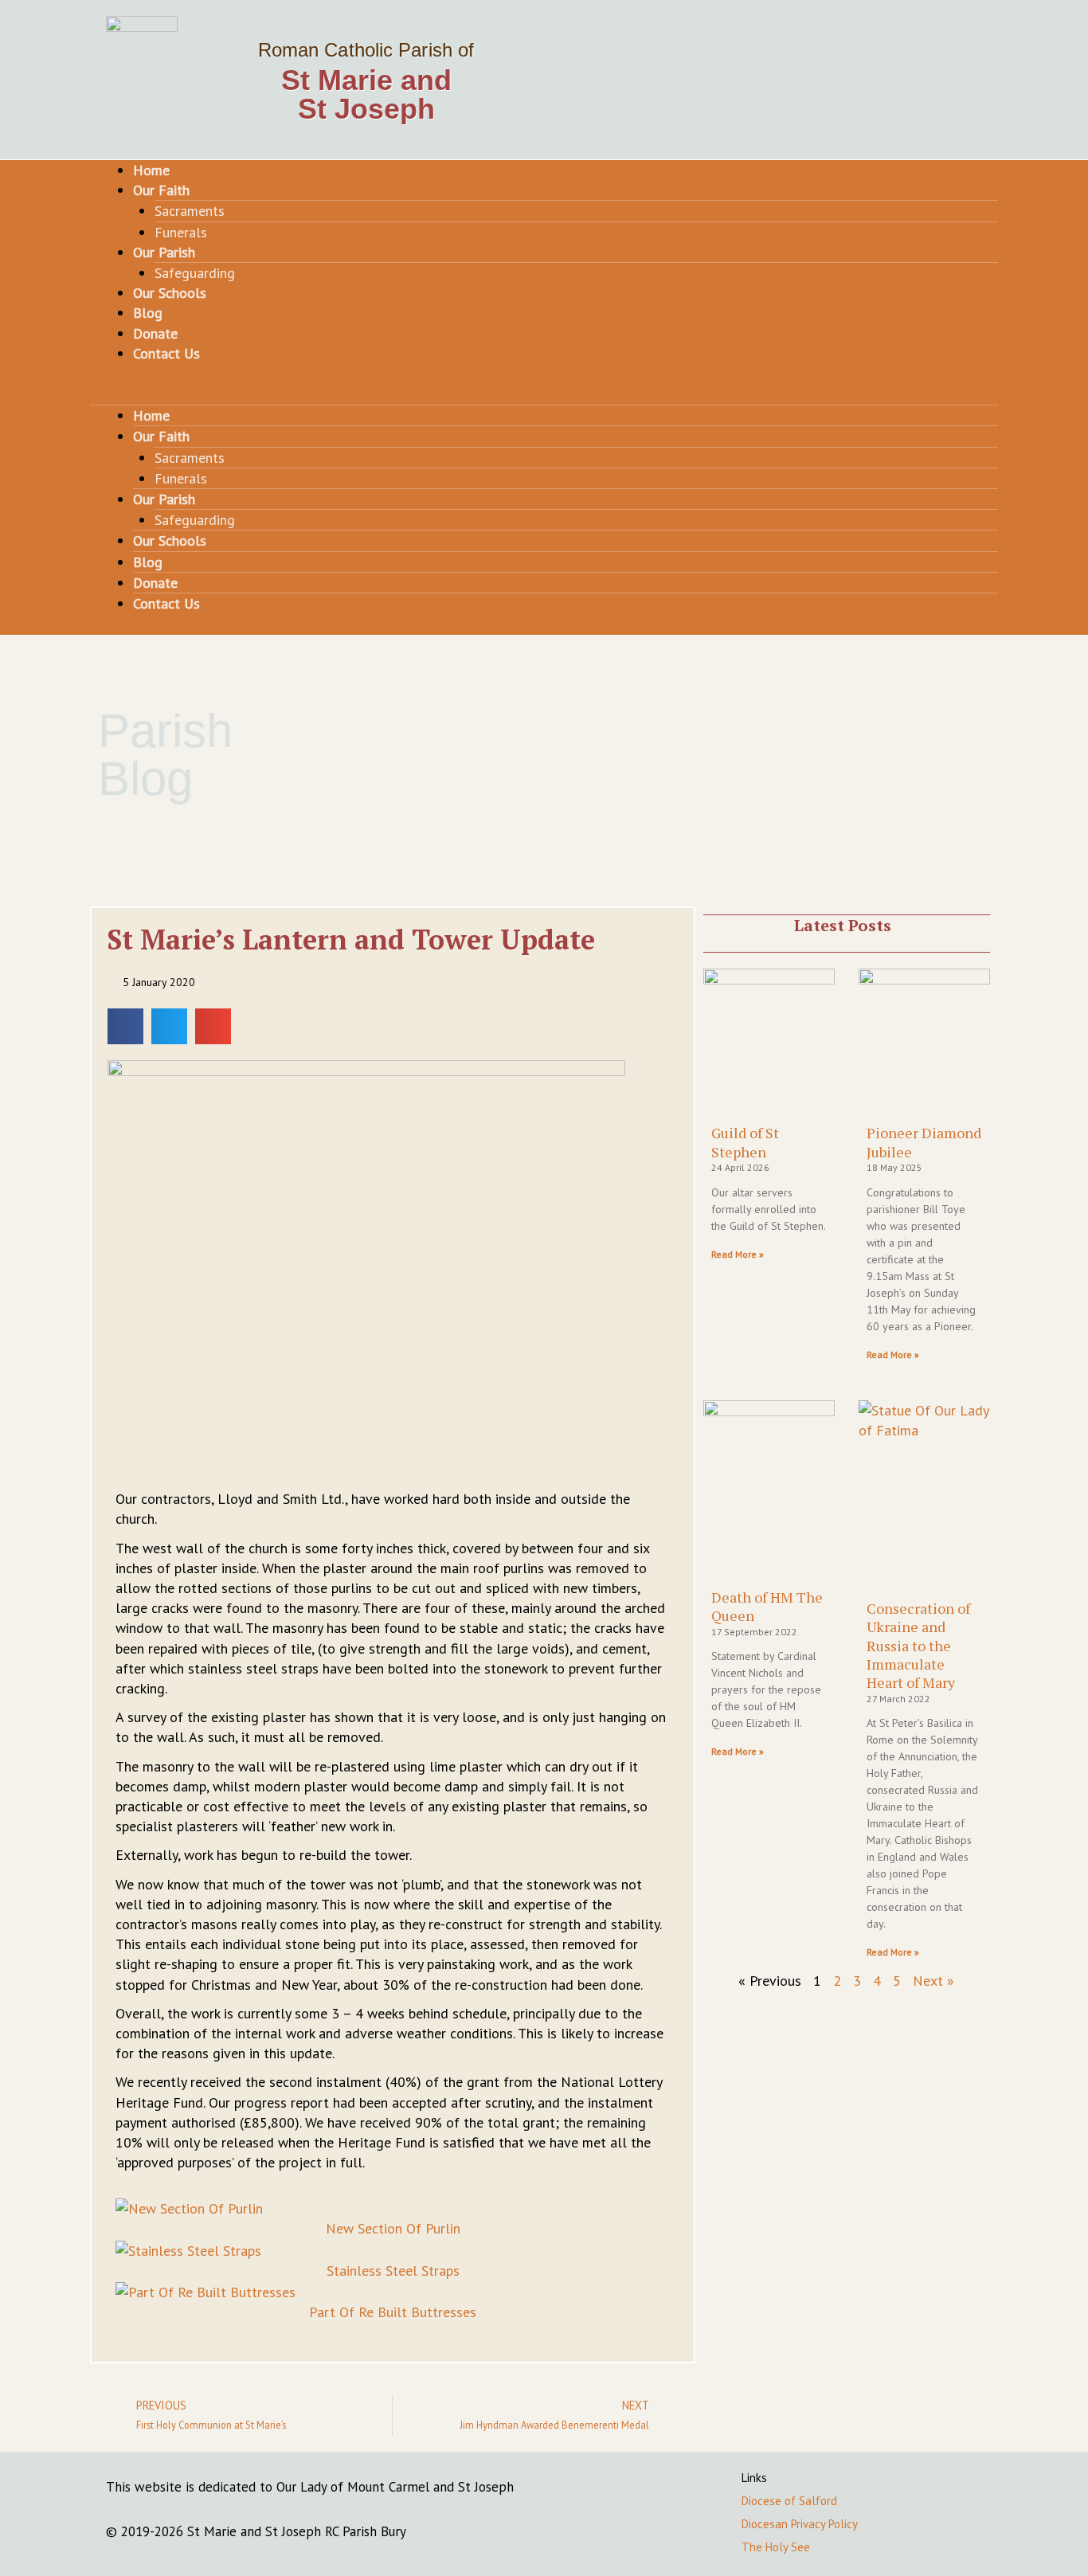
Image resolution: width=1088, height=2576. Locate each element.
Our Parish (164, 252)
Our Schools (170, 293)
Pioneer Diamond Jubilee (924, 1142)
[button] (544, 395)
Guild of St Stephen (745, 1142)
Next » (933, 1981)
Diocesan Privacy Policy (800, 2524)
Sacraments (190, 211)
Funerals (181, 232)
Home (151, 170)
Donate (155, 333)
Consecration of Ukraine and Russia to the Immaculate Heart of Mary (918, 1646)
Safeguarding (195, 273)
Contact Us (166, 353)
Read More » (738, 1254)
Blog (148, 313)
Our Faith (161, 190)
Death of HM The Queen (767, 1606)
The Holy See (776, 2547)
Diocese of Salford (789, 2501)
